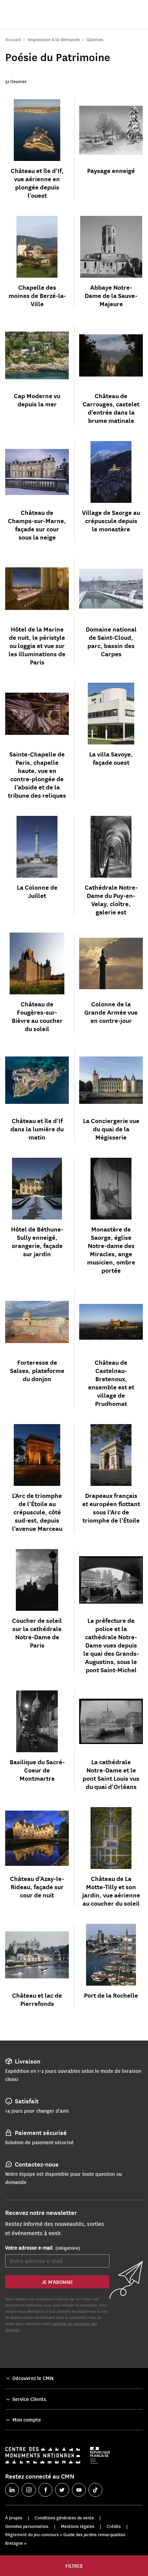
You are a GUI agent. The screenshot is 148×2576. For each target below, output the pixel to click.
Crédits (114, 2526)
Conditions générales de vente (64, 2518)
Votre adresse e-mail (43, 2248)
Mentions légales (78, 2526)
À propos (14, 2518)
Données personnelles (27, 2526)
